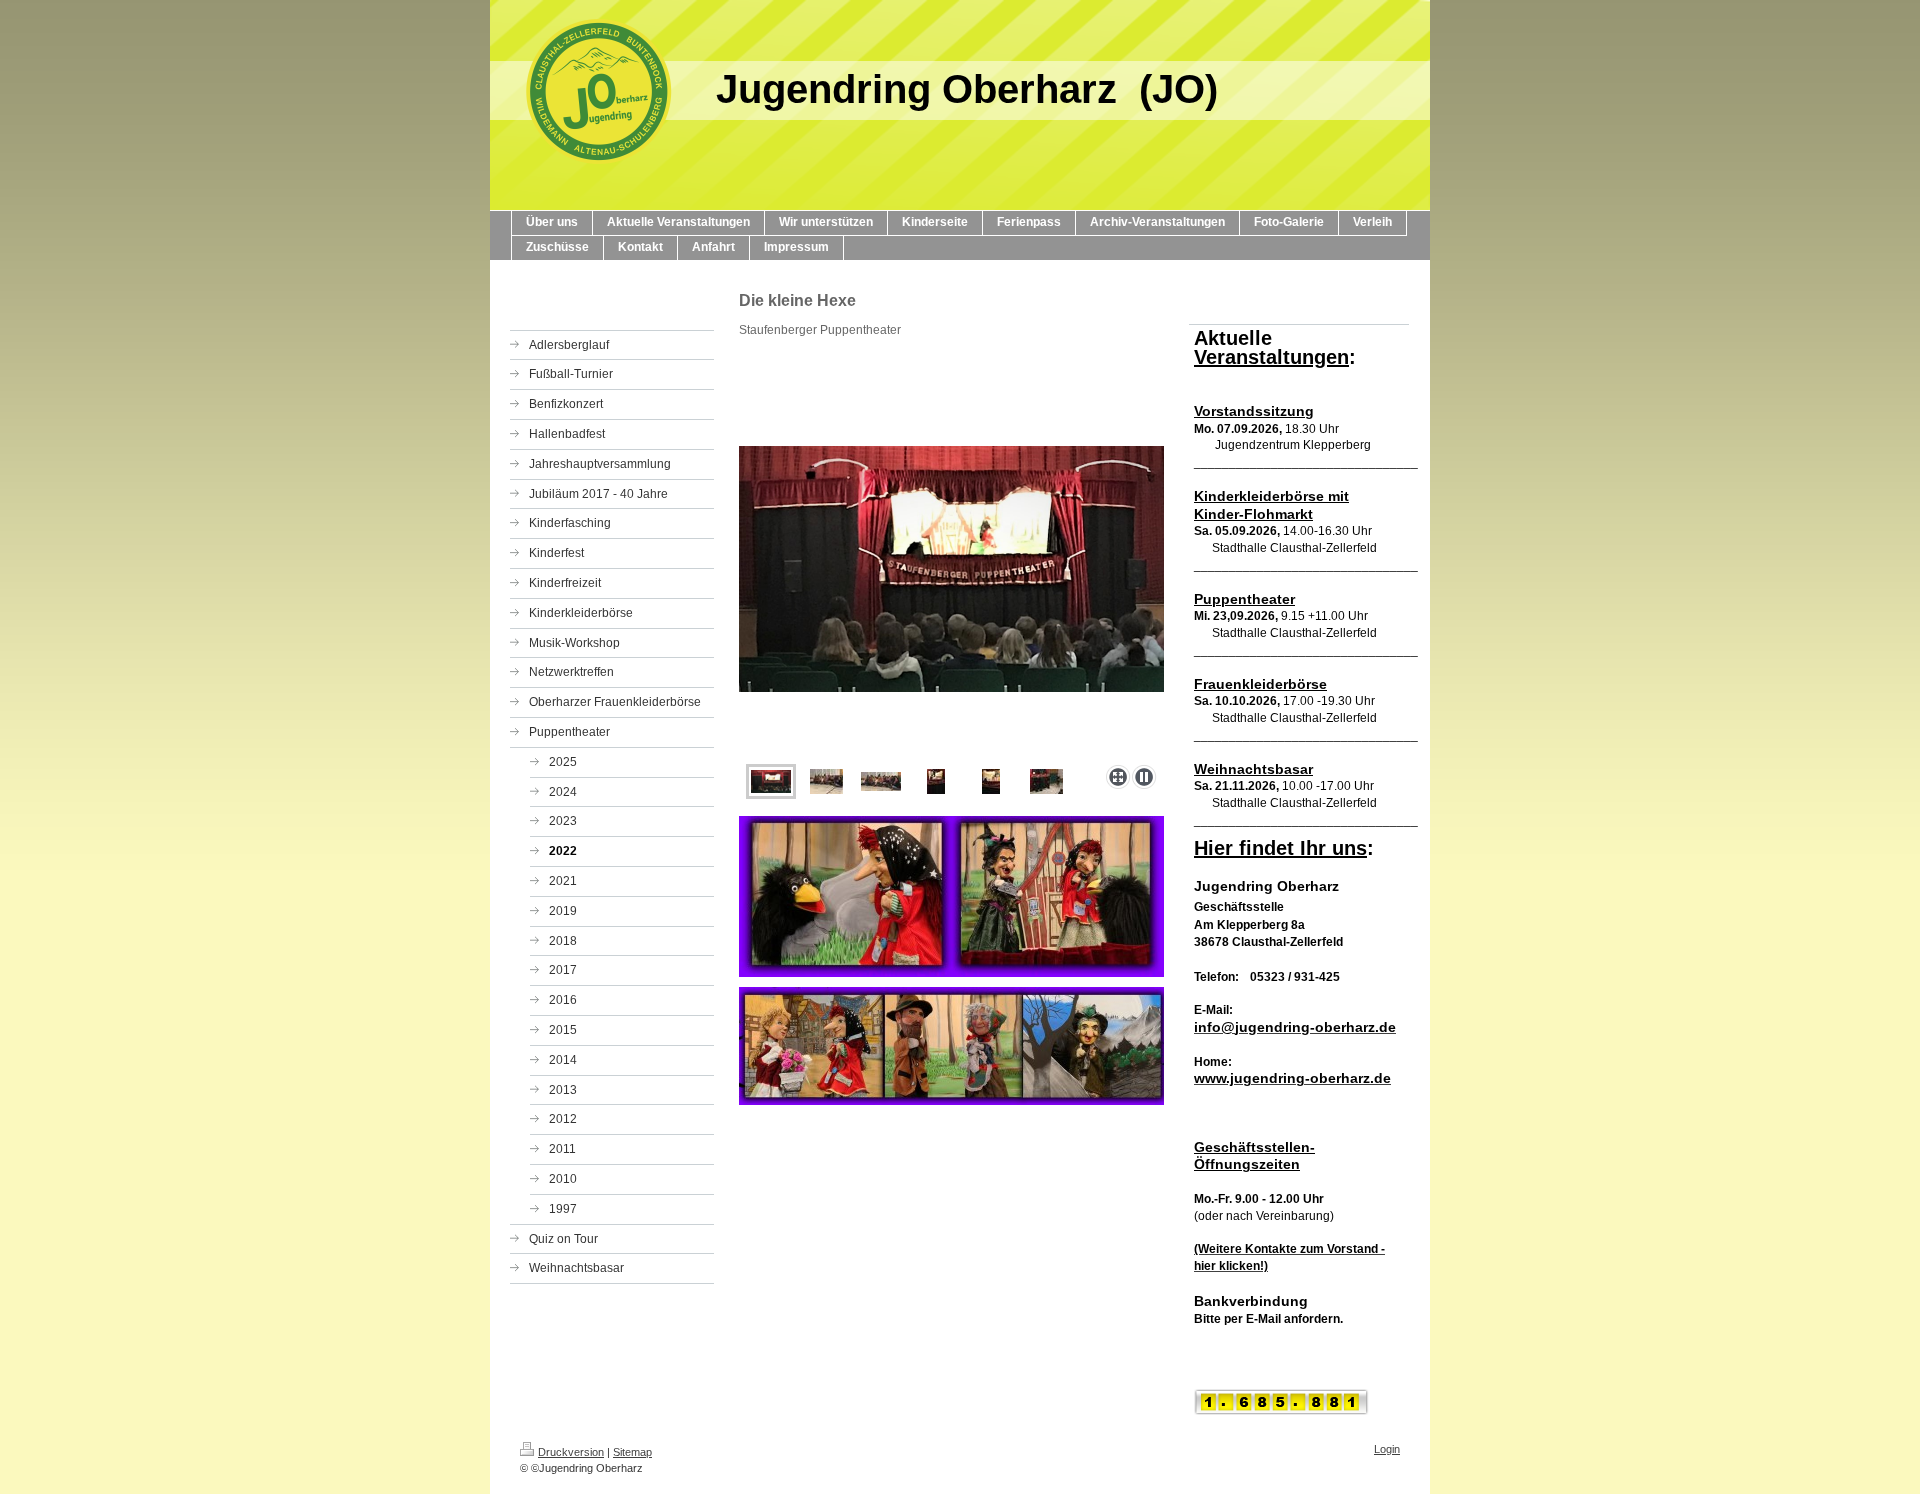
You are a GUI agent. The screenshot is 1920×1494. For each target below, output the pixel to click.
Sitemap (632, 1452)
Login (1387, 1449)
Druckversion (571, 1452)
